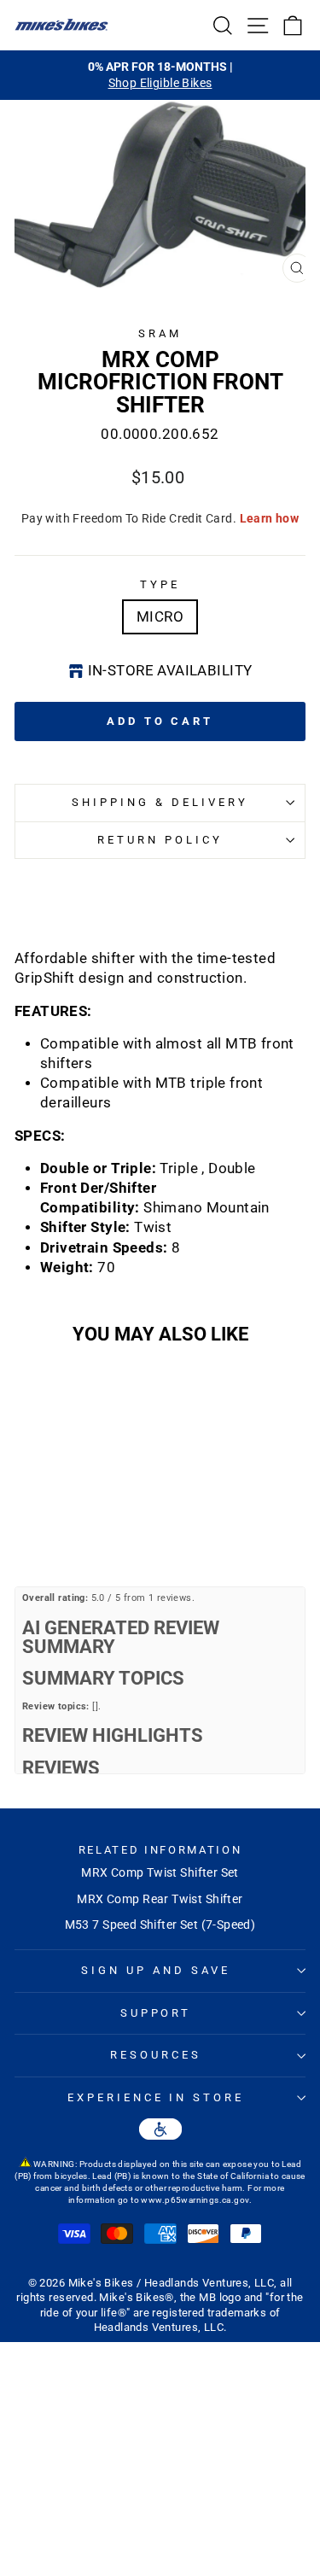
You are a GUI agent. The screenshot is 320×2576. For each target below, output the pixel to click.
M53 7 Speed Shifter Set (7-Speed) (160, 1925)
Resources (156, 2055)
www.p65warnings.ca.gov (195, 2200)
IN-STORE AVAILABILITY (170, 671)
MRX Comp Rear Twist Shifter (160, 1899)
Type (160, 584)
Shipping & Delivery (160, 802)
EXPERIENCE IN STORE (156, 2097)
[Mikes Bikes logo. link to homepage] (61, 25)
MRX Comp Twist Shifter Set (160, 1872)
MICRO (160, 617)
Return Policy (160, 840)
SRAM (160, 333)
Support (156, 2013)
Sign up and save (156, 1970)
